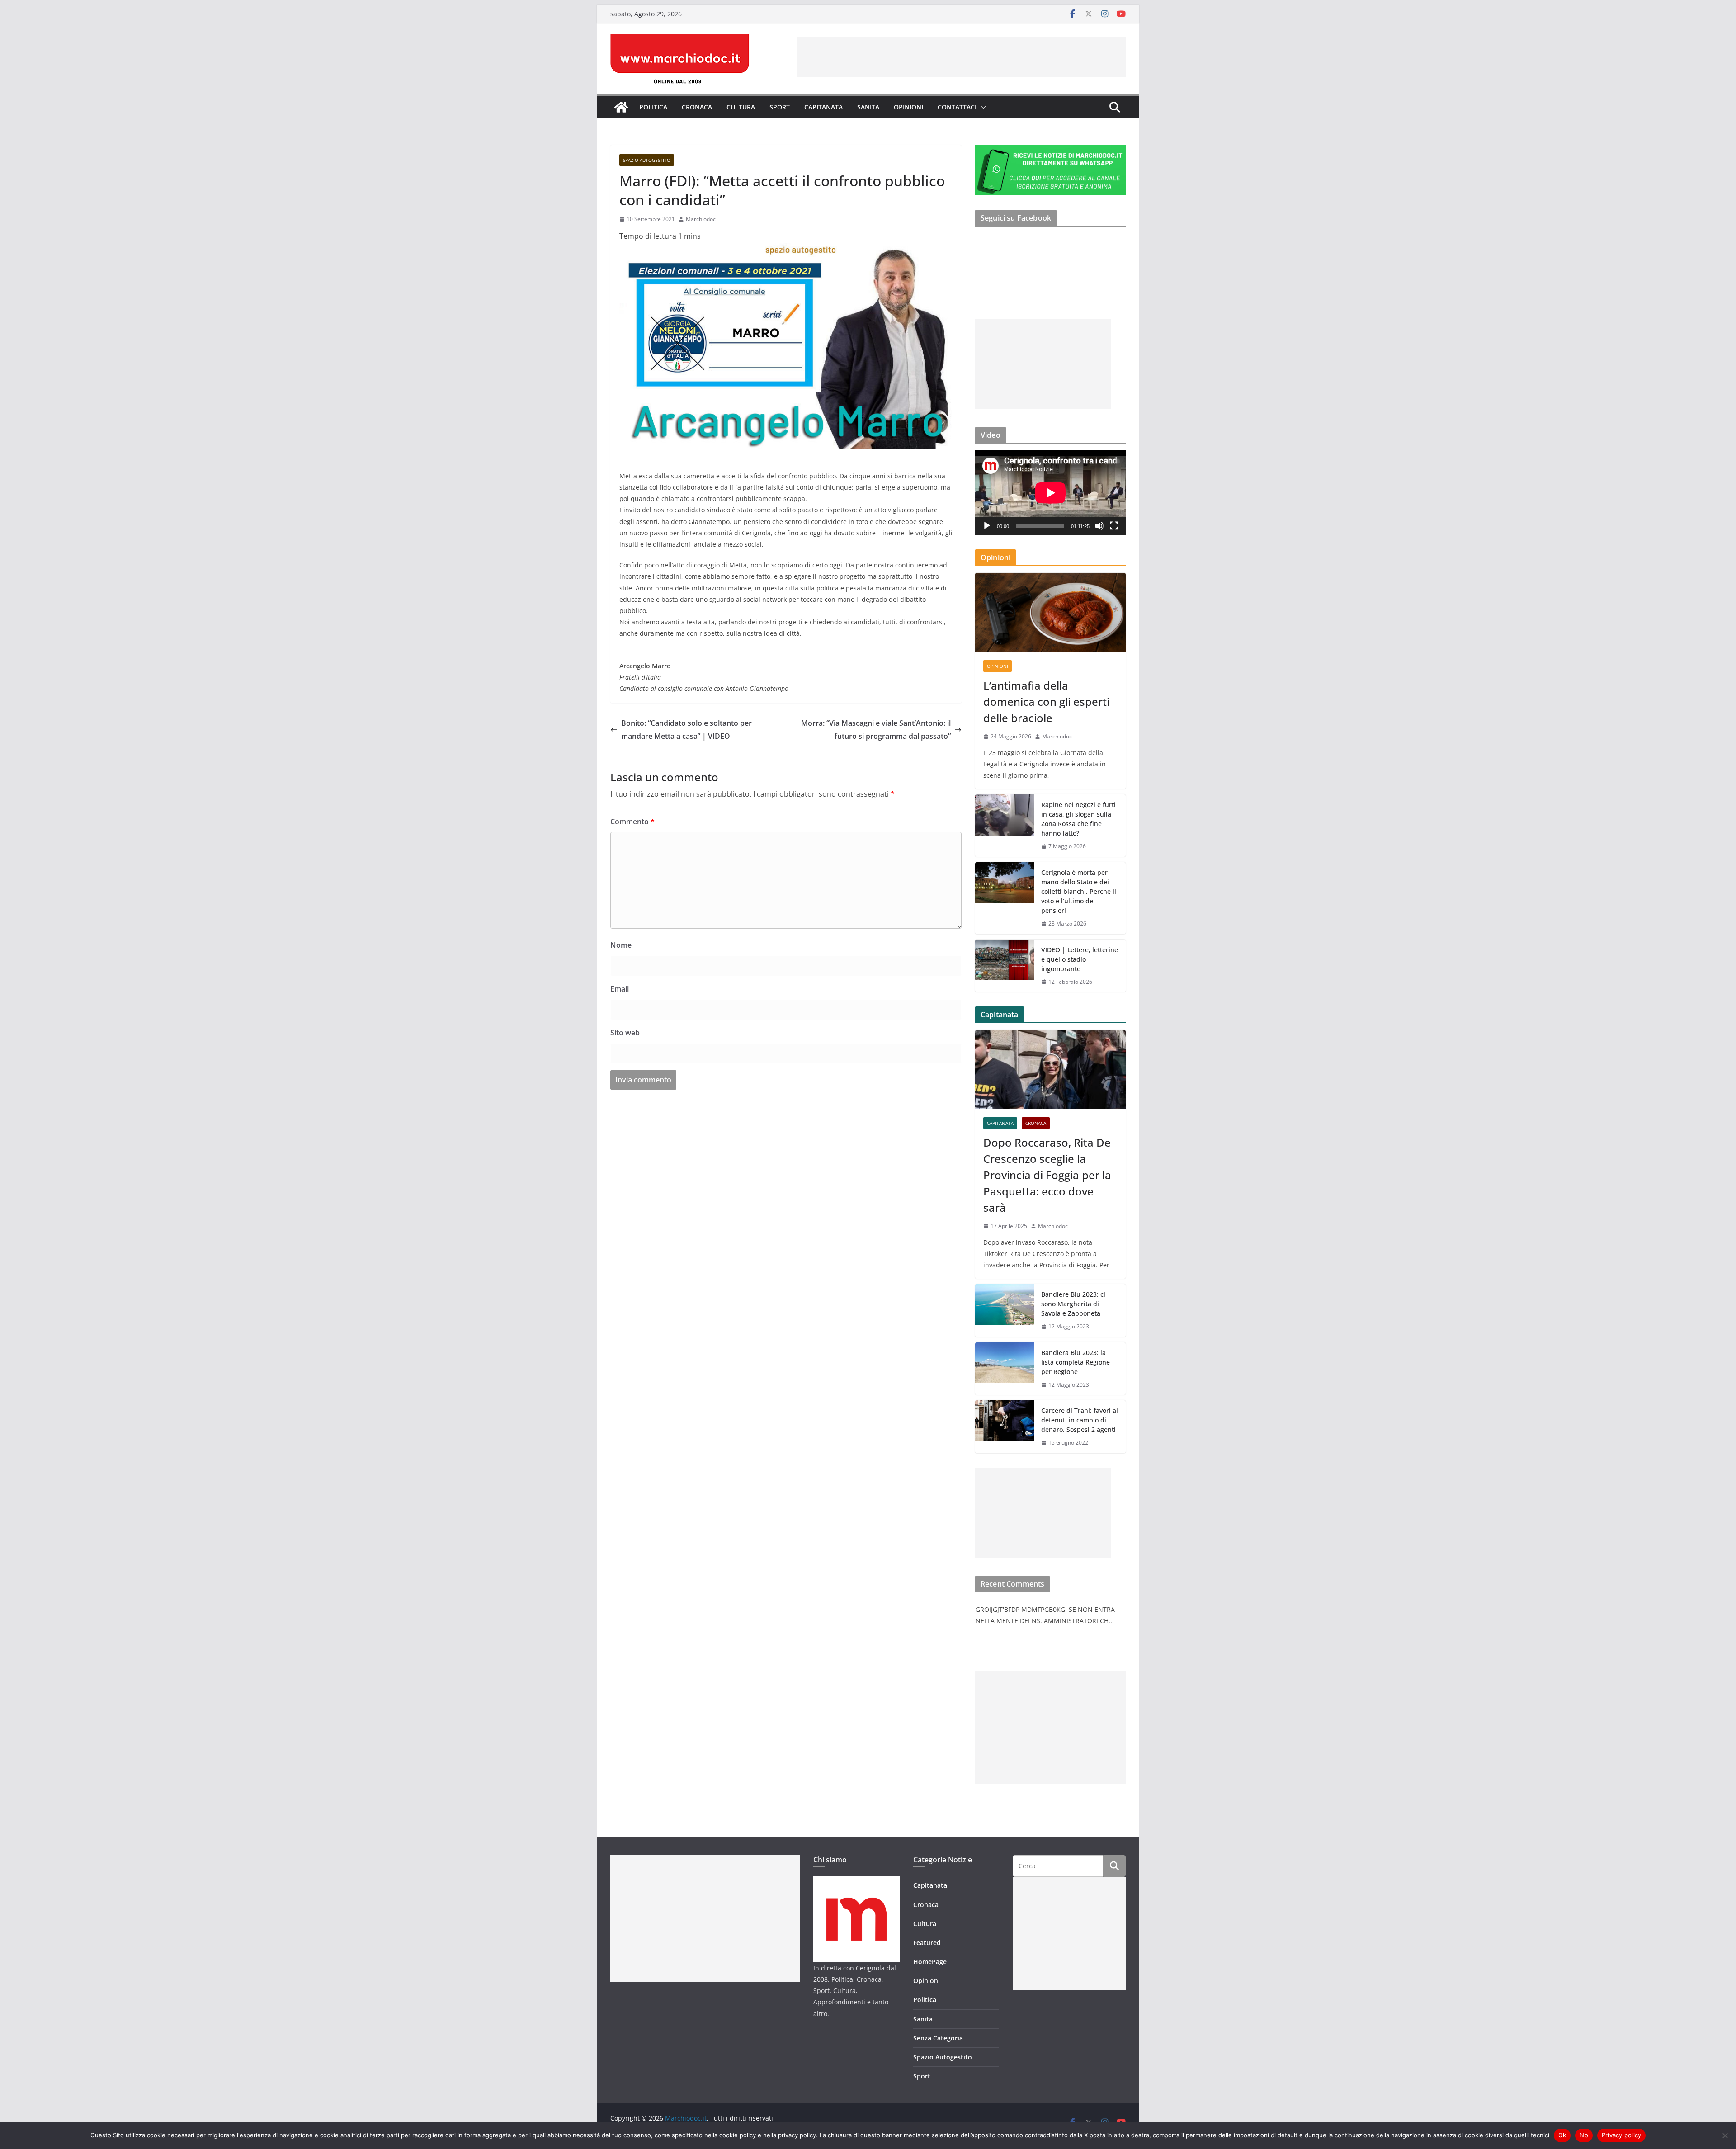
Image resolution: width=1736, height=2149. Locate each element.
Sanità (868, 107)
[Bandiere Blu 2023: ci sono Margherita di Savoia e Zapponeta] (1005, 1311)
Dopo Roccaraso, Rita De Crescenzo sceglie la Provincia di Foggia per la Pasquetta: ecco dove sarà (1047, 1175)
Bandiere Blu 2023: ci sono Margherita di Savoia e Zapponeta (1073, 1304)
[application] (1050, 493)
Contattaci (957, 107)
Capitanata (823, 107)
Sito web (625, 1033)
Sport (780, 107)
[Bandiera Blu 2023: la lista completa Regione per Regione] (1005, 1369)
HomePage (930, 1962)
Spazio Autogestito (647, 160)
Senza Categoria (938, 2038)
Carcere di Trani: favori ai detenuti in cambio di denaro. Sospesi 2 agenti (1080, 1420)
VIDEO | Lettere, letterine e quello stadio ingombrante (1080, 959)
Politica (653, 107)
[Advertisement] (961, 57)
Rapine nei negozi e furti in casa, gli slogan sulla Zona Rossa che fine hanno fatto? (1078, 819)
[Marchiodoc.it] (621, 107)
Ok (1562, 2135)
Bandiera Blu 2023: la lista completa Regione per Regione (1076, 1362)
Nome (621, 945)
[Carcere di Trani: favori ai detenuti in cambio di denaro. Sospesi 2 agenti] (1005, 1427)
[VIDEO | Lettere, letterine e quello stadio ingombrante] (1005, 966)
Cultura (741, 107)
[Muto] (1099, 526)
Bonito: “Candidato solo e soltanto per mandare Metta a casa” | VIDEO (686, 730)
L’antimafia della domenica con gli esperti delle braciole (1046, 701)
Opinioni (908, 107)
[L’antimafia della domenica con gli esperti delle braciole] (1050, 612)
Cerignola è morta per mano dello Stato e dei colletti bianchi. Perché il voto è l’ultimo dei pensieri (1079, 891)
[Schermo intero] (1114, 526)
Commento (632, 822)
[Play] (987, 526)
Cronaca (697, 107)
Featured (927, 1943)
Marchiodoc (701, 219)
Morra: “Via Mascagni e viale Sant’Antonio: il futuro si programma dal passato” (876, 730)
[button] (981, 107)
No (1584, 2135)
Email (620, 989)
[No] (1725, 2135)
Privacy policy (1622, 2135)
